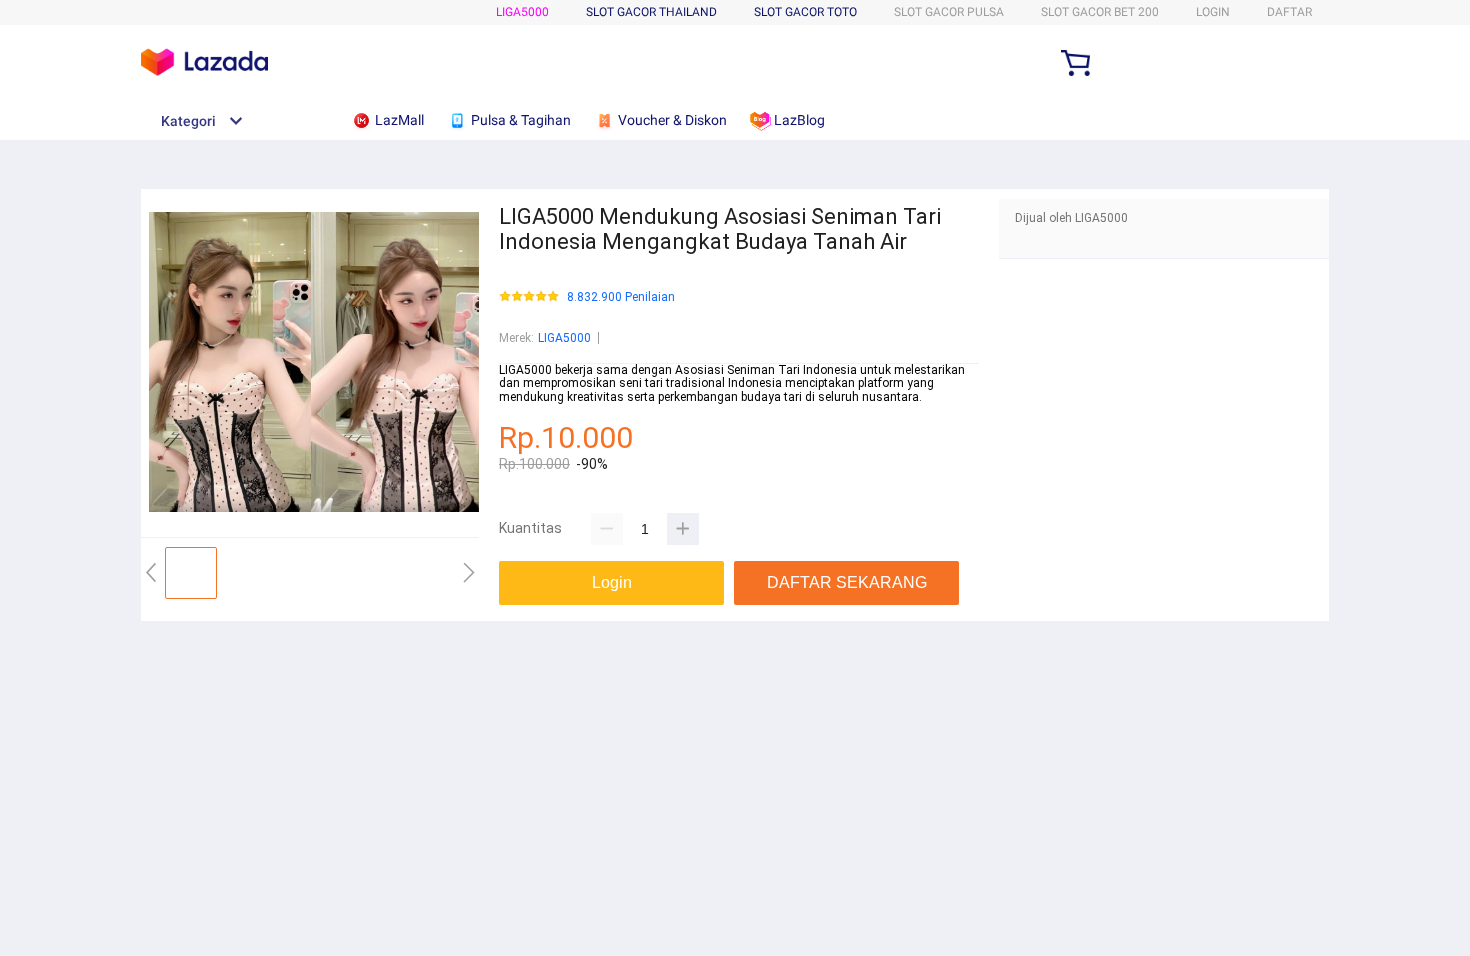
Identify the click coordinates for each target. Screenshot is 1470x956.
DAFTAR (1289, 12)
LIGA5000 (522, 12)
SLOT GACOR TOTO (805, 12)
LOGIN (1213, 12)
